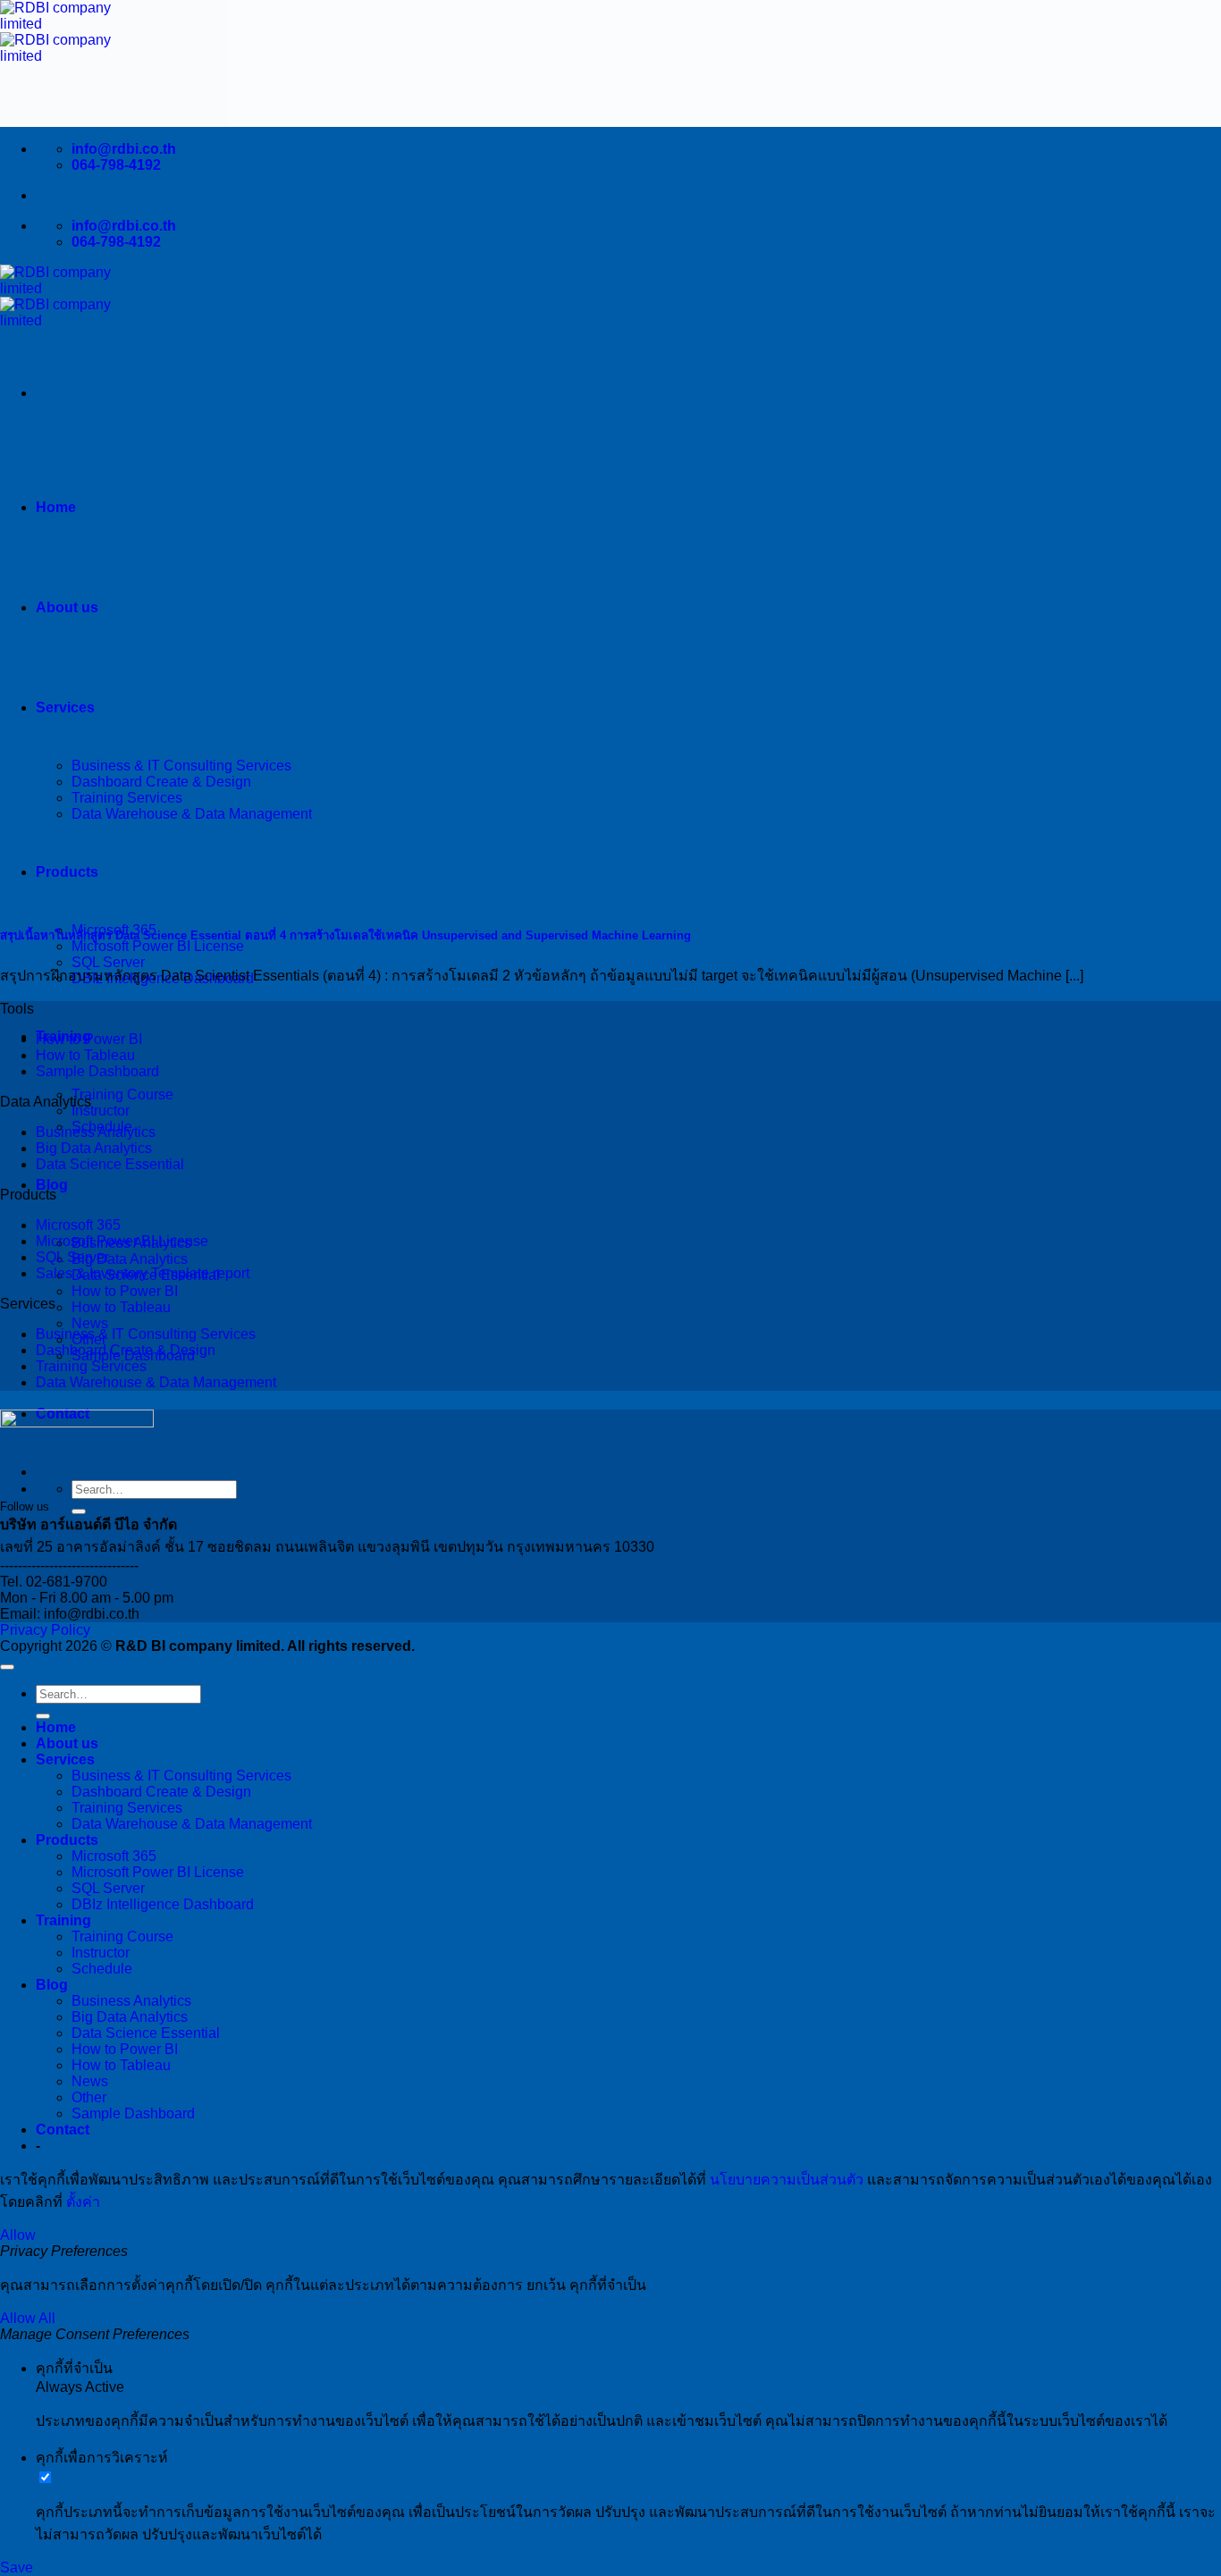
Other (89, 2097)
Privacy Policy (45, 1630)
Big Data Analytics (130, 1259)
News (90, 1323)
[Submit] (79, 1511)
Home (56, 507)
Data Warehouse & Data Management (156, 1382)
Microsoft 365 (78, 1225)
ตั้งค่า (83, 2202)
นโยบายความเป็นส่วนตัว (787, 2180)
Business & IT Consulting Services (146, 1334)
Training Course (122, 1094)
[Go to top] (7, 1667)
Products (67, 1840)
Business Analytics (96, 1132)
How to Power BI (125, 1291)
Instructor (101, 1111)
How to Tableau (121, 1307)
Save (17, 2568)
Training (63, 1920)
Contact (63, 2130)
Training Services (91, 1366)
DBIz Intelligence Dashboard (163, 1904)
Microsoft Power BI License (158, 946)
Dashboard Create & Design (126, 1350)
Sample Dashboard (97, 1071)
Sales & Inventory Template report (143, 1273)
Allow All (28, 2318)
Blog (52, 1185)
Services (65, 1759)
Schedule (102, 1969)
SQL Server (108, 962)
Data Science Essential (110, 1164)
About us (67, 607)
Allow (18, 2235)
